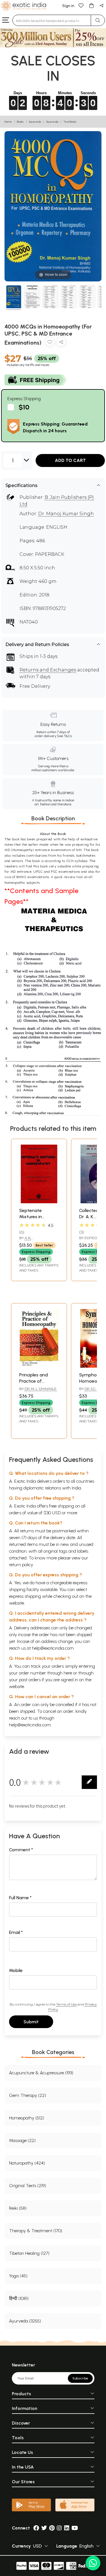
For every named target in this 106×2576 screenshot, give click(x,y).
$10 (24, 407)
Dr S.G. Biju (95, 1389)
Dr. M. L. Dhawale (41, 1389)
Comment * (21, 1850)
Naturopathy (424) (27, 2163)
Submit (31, 2022)
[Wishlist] (81, 5)
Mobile (16, 1970)
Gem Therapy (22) (28, 2095)
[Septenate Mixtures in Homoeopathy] (39, 1202)
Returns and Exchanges (48, 670)
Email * (16, 1932)
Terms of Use (66, 2004)
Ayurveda (35, 122)
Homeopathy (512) (27, 2118)
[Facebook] (36, 2528)
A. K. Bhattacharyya (34, 1240)
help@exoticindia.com (53, 1648)
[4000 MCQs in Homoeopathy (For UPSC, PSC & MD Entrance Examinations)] (14, 298)
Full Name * (20, 1898)
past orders (30, 1680)
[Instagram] (59, 2528)
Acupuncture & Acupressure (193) (41, 2073)
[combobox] (52, 20)
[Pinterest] (52, 2528)
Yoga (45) (18, 2276)
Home (8, 122)
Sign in (68, 6)
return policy (21, 1565)
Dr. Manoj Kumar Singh (66, 514)
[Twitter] (44, 2528)
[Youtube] (75, 2528)
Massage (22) (22, 2140)
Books (20, 122)
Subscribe (80, 2378)
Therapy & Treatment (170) (36, 2231)
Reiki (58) (18, 2208)
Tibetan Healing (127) (29, 2253)
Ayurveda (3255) (25, 2321)
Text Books (70, 122)
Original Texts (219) (28, 2186)
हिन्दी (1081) (19, 2298)
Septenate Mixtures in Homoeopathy (35, 1217)
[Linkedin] (67, 2528)
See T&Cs (64, 736)
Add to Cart (70, 460)
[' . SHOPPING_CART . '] (91, 5)
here (68, 1673)
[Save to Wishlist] (50, 343)
